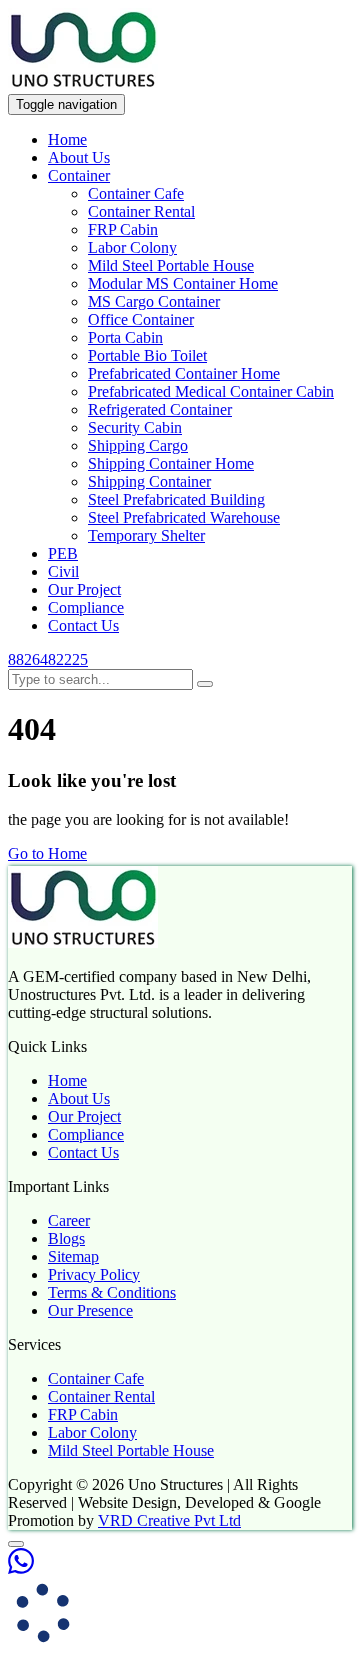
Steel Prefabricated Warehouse (184, 517)
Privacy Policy (94, 1274)
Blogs (66, 1238)
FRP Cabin (123, 229)
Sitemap (73, 1256)
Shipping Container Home (171, 463)
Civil (63, 571)
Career (69, 1220)
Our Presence (90, 1310)
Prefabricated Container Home (184, 373)
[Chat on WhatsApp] (21, 1568)
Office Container (141, 319)
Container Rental (141, 211)
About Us (79, 157)
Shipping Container (149, 481)
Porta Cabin (125, 337)
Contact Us (83, 625)
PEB (63, 553)
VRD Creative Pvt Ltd (169, 1520)
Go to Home (47, 853)
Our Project (84, 589)
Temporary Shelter (146, 535)
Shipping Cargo (138, 445)
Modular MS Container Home (183, 283)
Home (67, 139)
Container (79, 175)
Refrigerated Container (160, 409)
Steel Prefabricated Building (176, 499)
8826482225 (48, 659)
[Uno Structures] (83, 84)
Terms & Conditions (112, 1292)
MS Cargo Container (154, 301)
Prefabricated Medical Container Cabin (211, 391)
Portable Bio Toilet (147, 355)
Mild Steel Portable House (171, 265)
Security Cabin (135, 427)
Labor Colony (132, 247)
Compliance (86, 607)
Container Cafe (136, 193)
